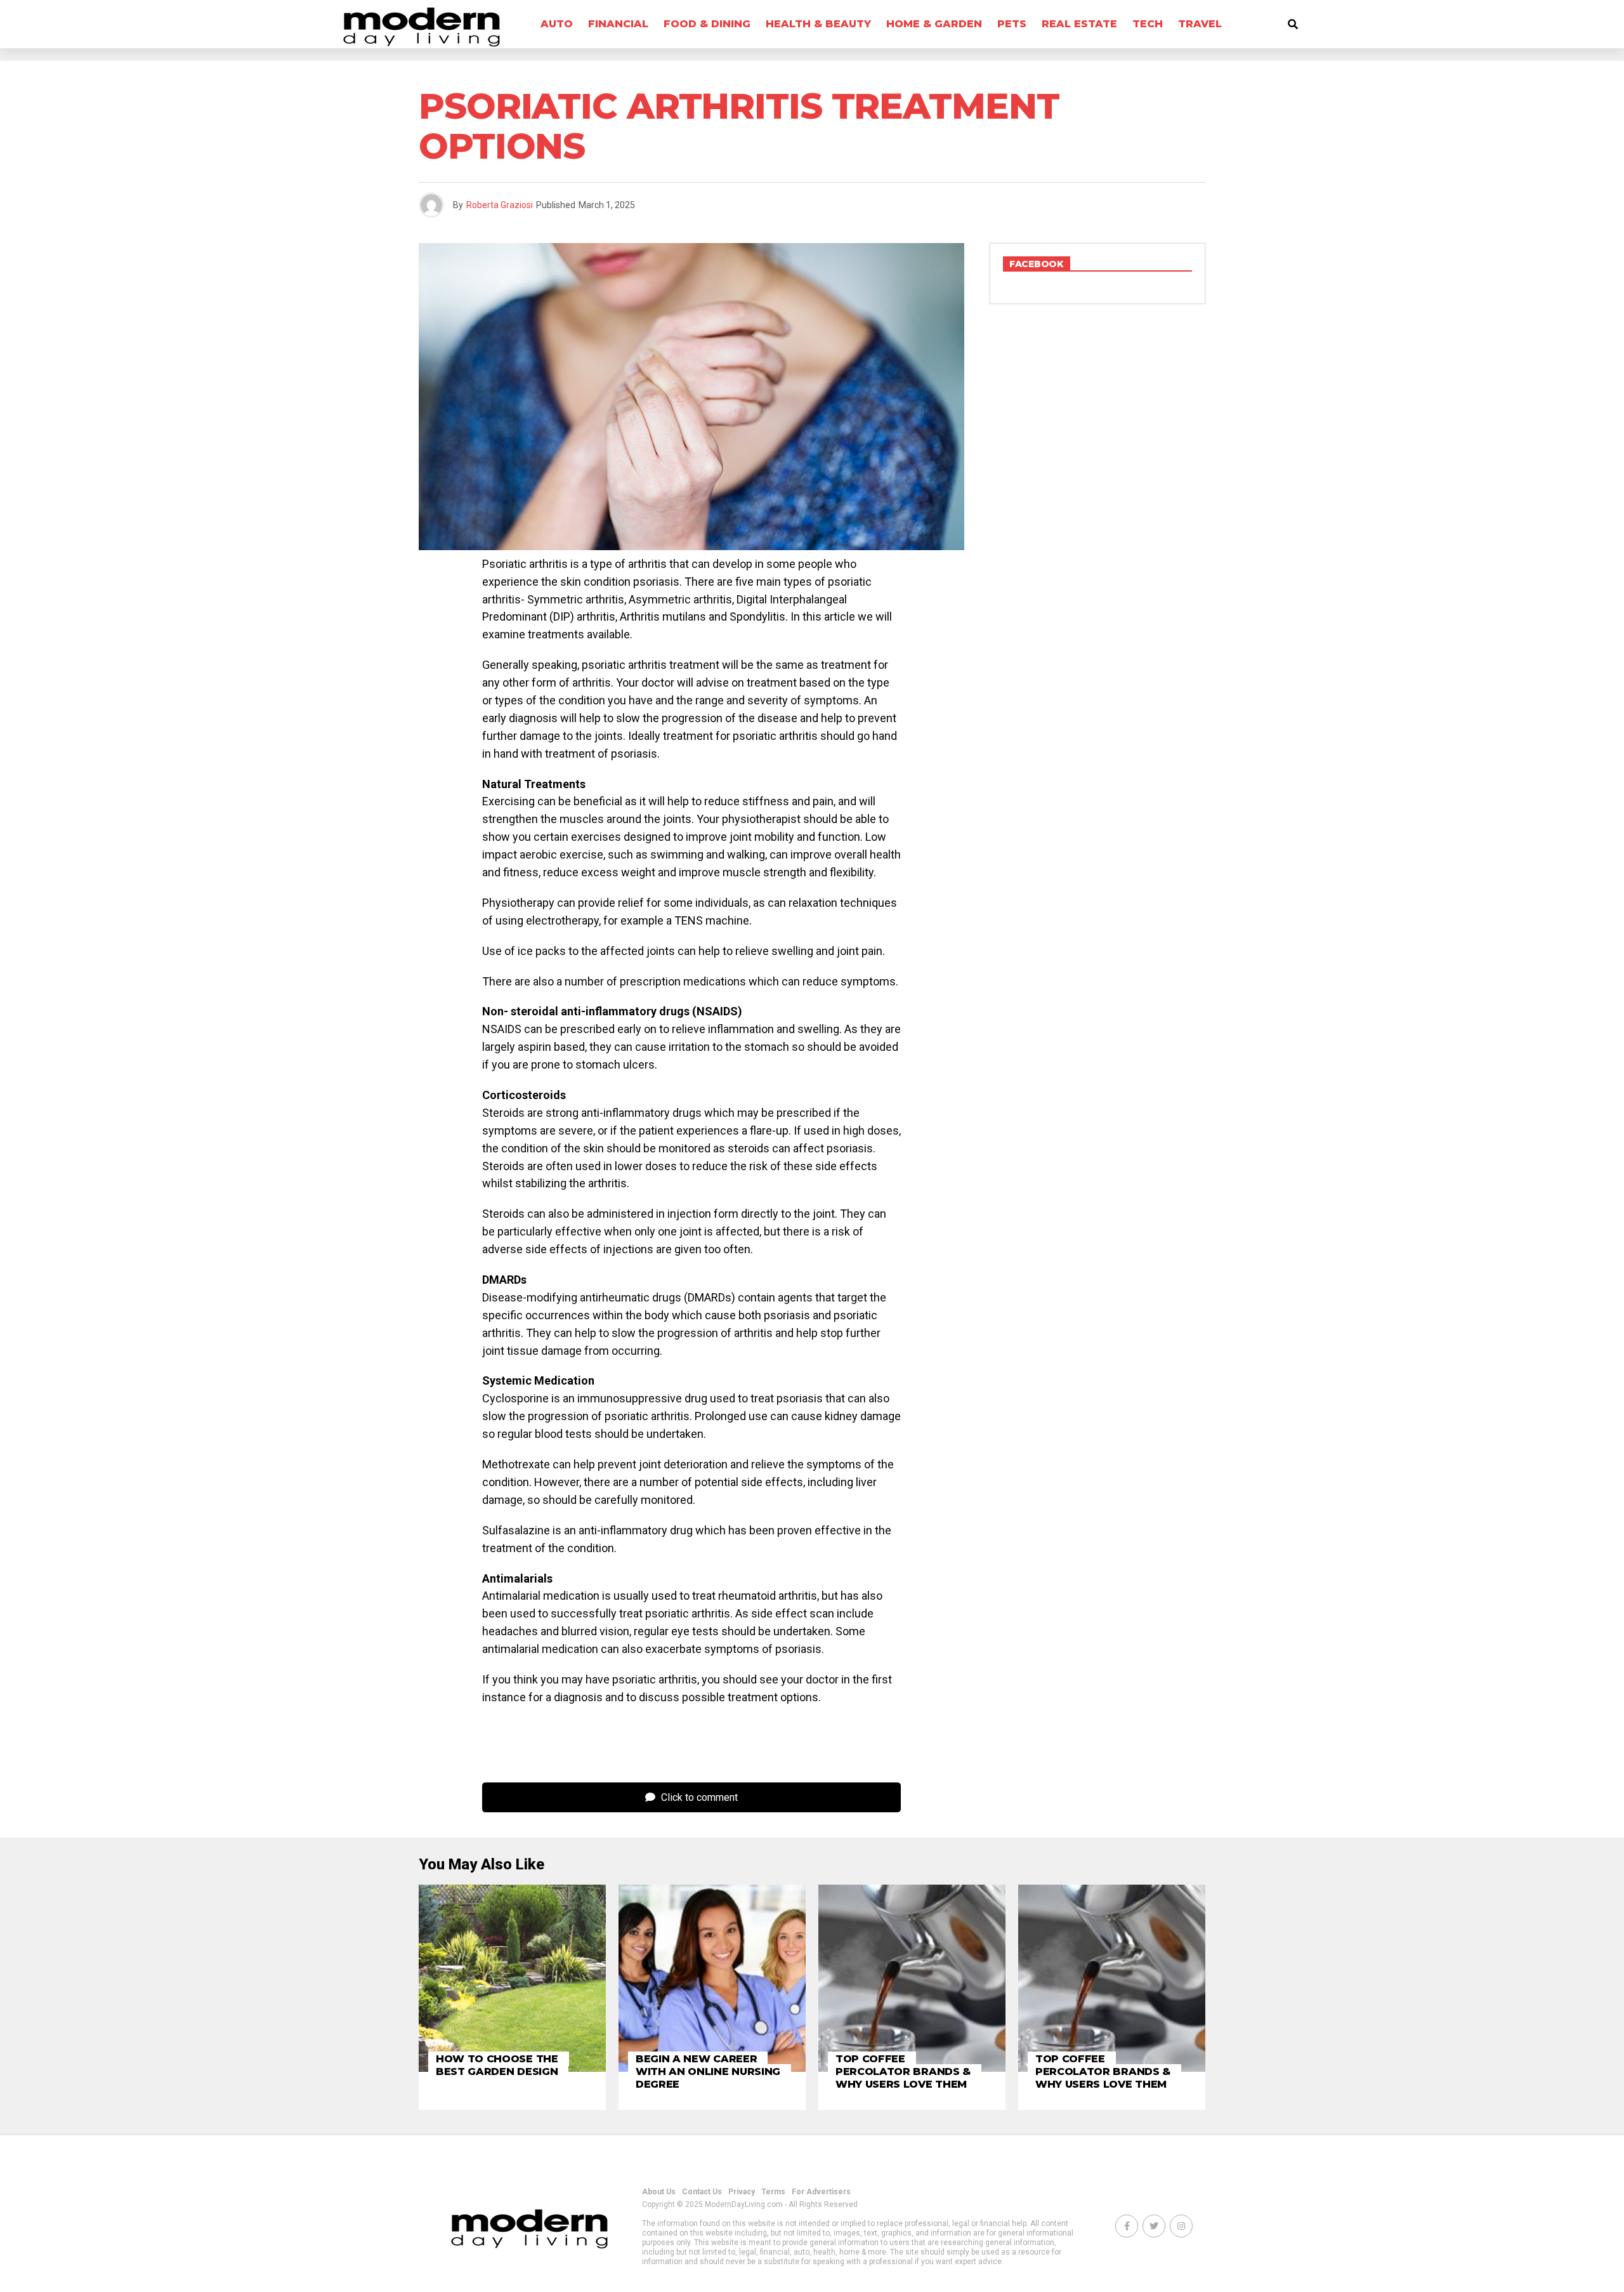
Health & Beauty (818, 24)
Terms (773, 2192)
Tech (1148, 24)
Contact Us (702, 2192)
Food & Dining (707, 24)
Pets (1012, 24)
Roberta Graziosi (500, 205)
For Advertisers (821, 2192)
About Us (659, 2192)
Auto (557, 24)
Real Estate (1079, 24)
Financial (618, 24)
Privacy (742, 2192)
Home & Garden (934, 24)
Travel (1200, 24)
